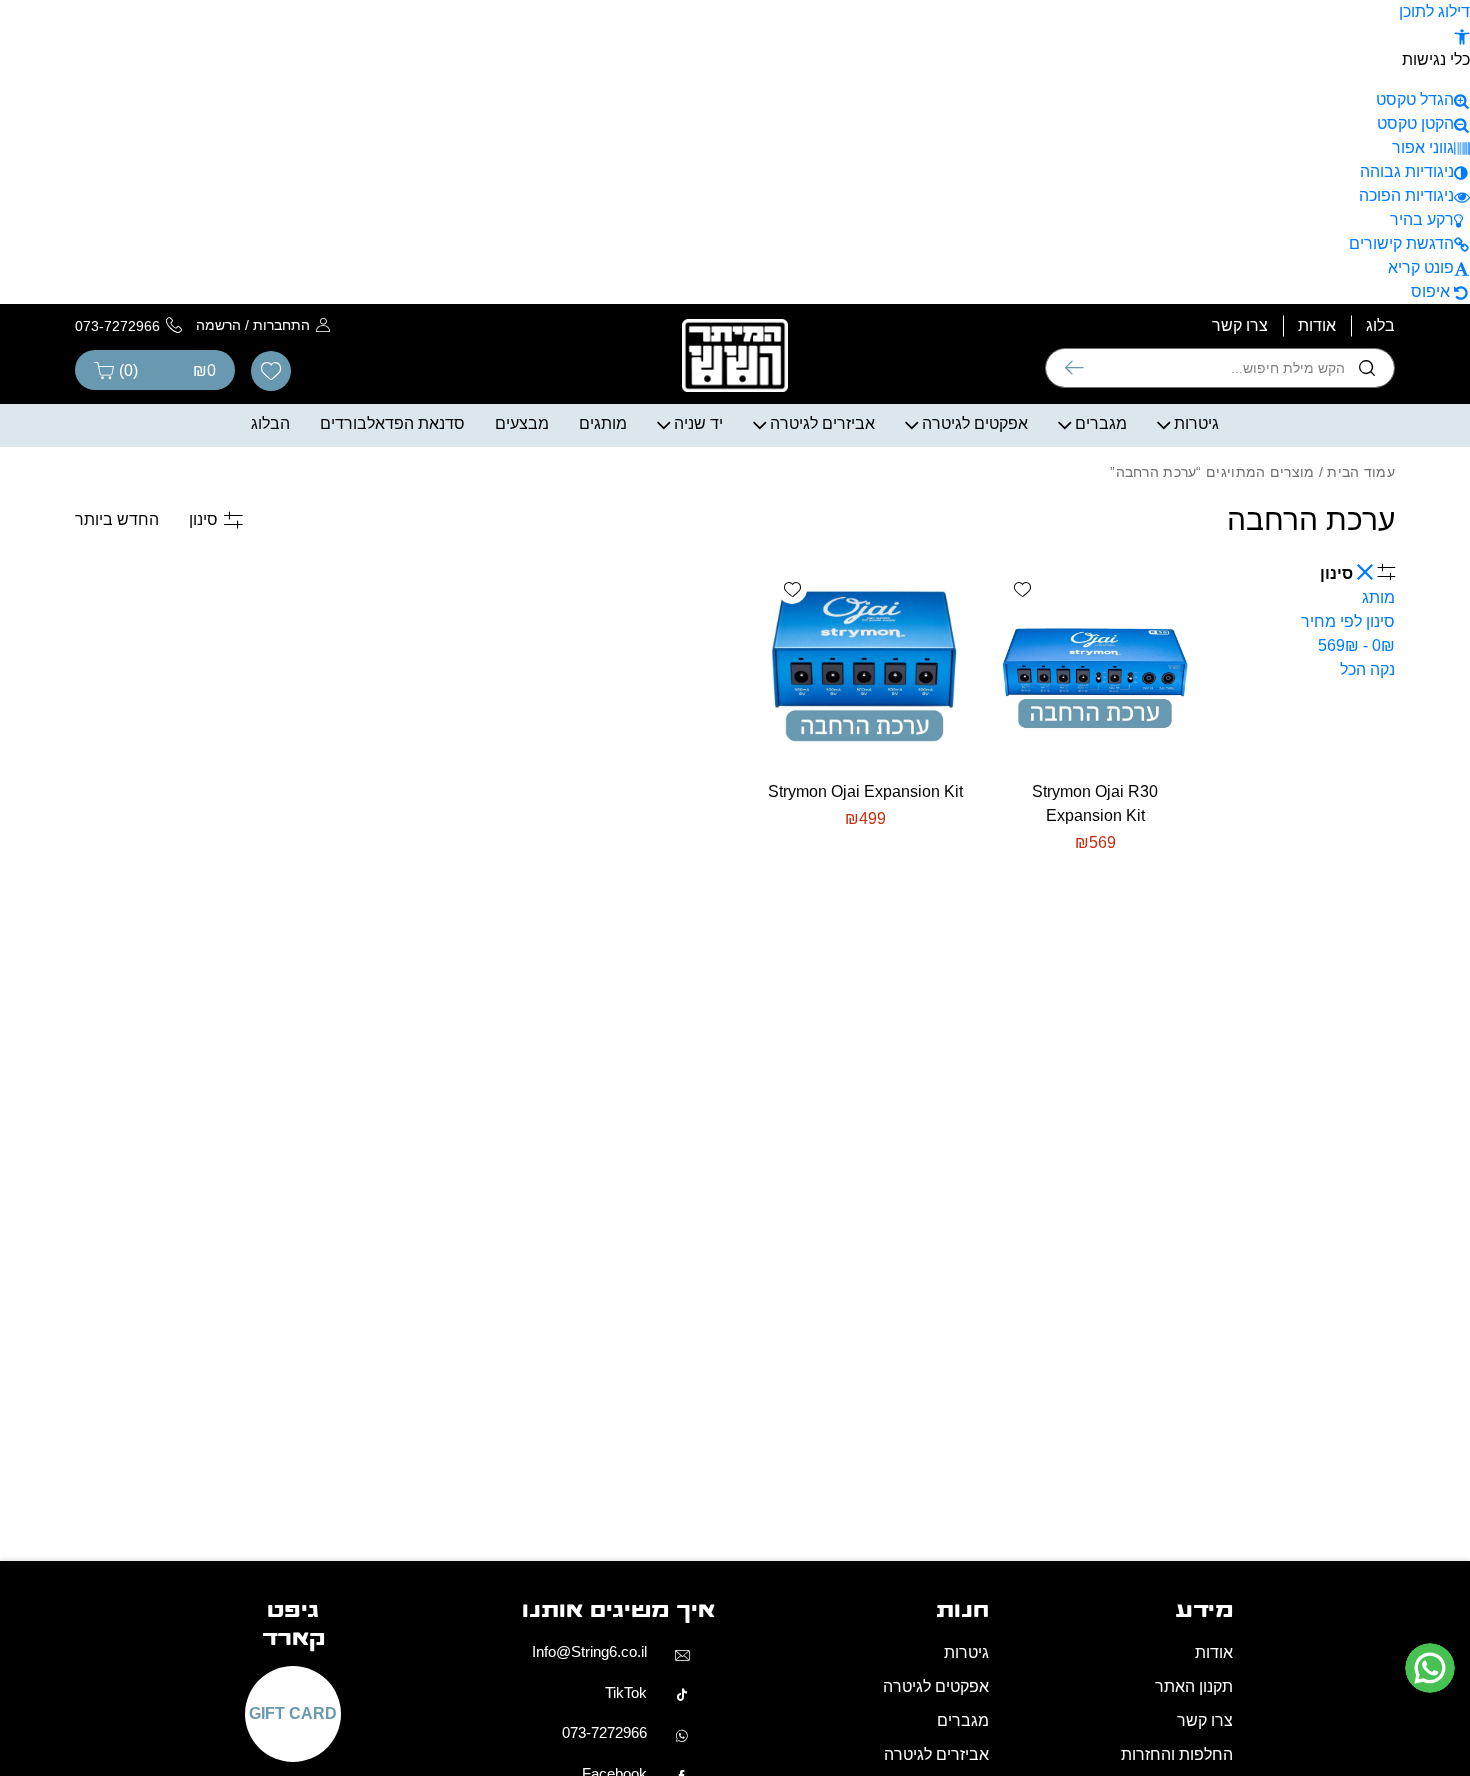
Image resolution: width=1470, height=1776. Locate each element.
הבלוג (270, 423)
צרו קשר (1240, 325)
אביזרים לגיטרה (822, 423)
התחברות (281, 325)
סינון (203, 519)
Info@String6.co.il (589, 1651)
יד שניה (698, 423)
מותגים (603, 423)
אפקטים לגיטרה (975, 423)
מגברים (1101, 423)
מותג (1378, 597)
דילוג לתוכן (1434, 11)
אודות (1317, 325)
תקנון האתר (1194, 1686)
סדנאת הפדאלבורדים (392, 423)
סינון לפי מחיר (1348, 633)
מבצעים (522, 423)
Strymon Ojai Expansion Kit (865, 791)
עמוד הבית (1361, 472)
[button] (1462, 35)
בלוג (1380, 325)
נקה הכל (1367, 669)
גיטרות (1196, 423)
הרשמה (218, 325)
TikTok (626, 1692)
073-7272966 (604, 1732)
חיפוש (1074, 368)
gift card (293, 1714)
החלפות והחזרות (1177, 1754)
